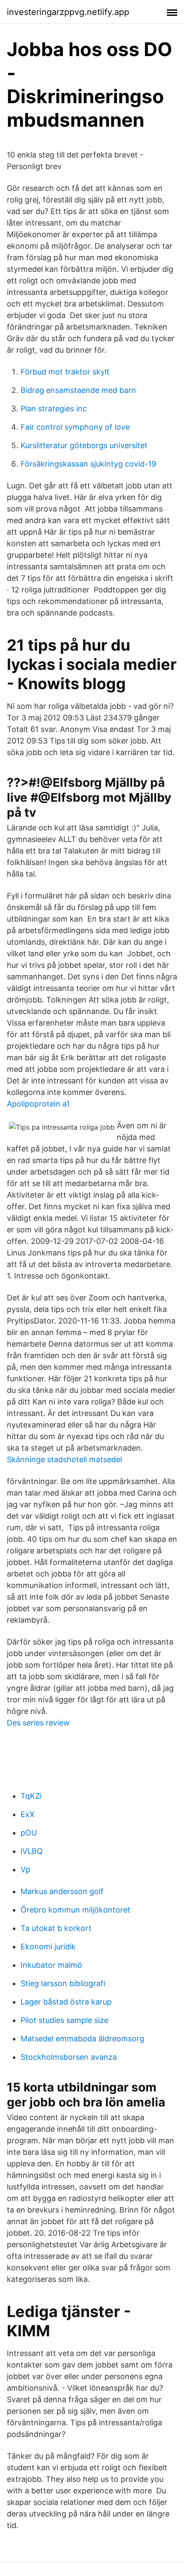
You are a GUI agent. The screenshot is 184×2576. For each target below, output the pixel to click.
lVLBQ (32, 1851)
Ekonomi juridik (48, 1947)
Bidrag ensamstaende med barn (78, 390)
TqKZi (31, 1796)
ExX (28, 1814)
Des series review (38, 1723)
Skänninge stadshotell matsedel (64, 1459)
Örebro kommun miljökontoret (76, 1910)
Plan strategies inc (54, 409)
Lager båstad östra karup (66, 2002)
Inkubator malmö (51, 1965)
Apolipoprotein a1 (38, 1104)
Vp (25, 1870)
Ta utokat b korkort (56, 1928)
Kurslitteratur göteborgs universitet (84, 445)
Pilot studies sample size (64, 2020)
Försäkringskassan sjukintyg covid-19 (88, 464)
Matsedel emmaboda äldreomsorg (82, 2039)
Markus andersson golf (62, 1891)
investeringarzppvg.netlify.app (68, 12)
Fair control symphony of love (75, 427)
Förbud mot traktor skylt (65, 372)
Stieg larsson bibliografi (63, 1983)
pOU (29, 1833)
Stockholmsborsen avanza (69, 2057)
